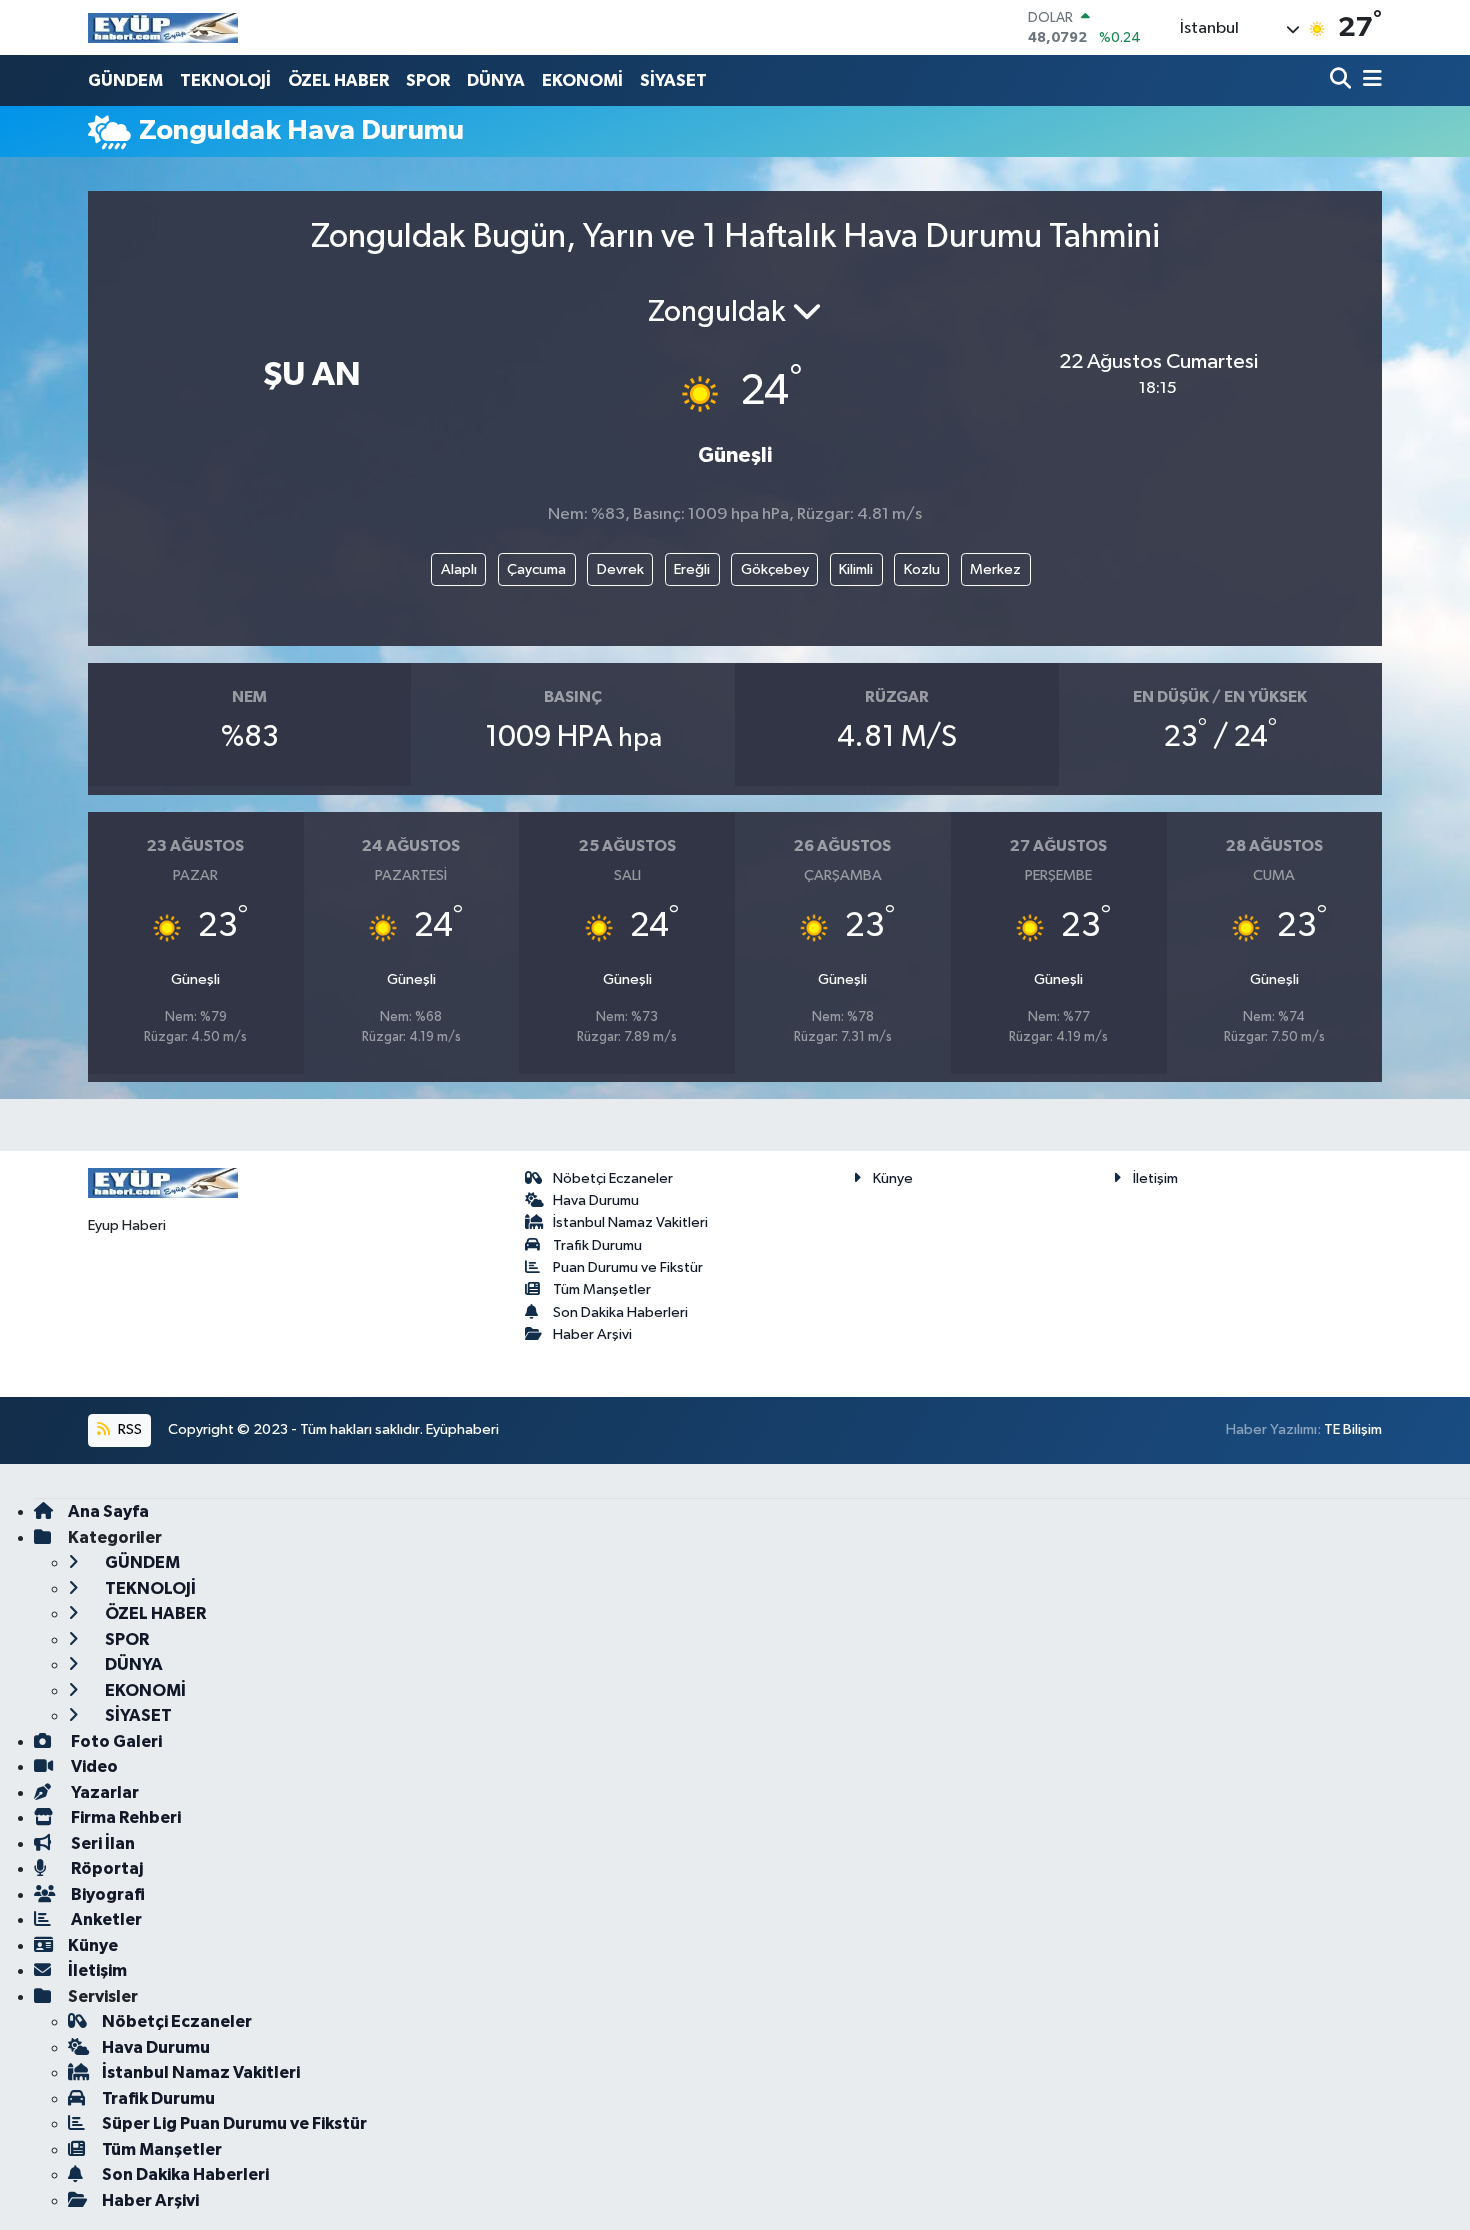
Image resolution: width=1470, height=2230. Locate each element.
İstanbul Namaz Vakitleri (630, 1222)
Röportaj (105, 1868)
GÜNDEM (125, 80)
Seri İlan (101, 1843)
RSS (128, 1429)
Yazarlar (103, 1792)
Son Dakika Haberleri (620, 1312)
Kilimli (856, 569)
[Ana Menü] (1369, 80)
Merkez (995, 569)
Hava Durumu (596, 1200)
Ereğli (692, 569)
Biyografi (106, 1894)
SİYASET (673, 80)
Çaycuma (536, 569)
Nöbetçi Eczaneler (613, 1178)
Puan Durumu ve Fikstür (628, 1267)
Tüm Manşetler (602, 1289)
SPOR (428, 80)
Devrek (620, 569)
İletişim (1155, 1178)
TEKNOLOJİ (225, 80)
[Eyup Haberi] (163, 27)
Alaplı (459, 569)
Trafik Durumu (597, 1245)
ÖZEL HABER (338, 80)
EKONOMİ (582, 80)
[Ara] (1342, 80)
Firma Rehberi (124, 1817)
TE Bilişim (1353, 1429)
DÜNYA (496, 80)
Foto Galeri (115, 1741)
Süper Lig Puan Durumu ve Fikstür (234, 2123)
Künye (893, 1178)
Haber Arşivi (592, 1334)
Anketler (105, 1919)
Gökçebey (775, 569)
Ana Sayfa (108, 1511)
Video (93, 1766)
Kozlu (922, 569)
